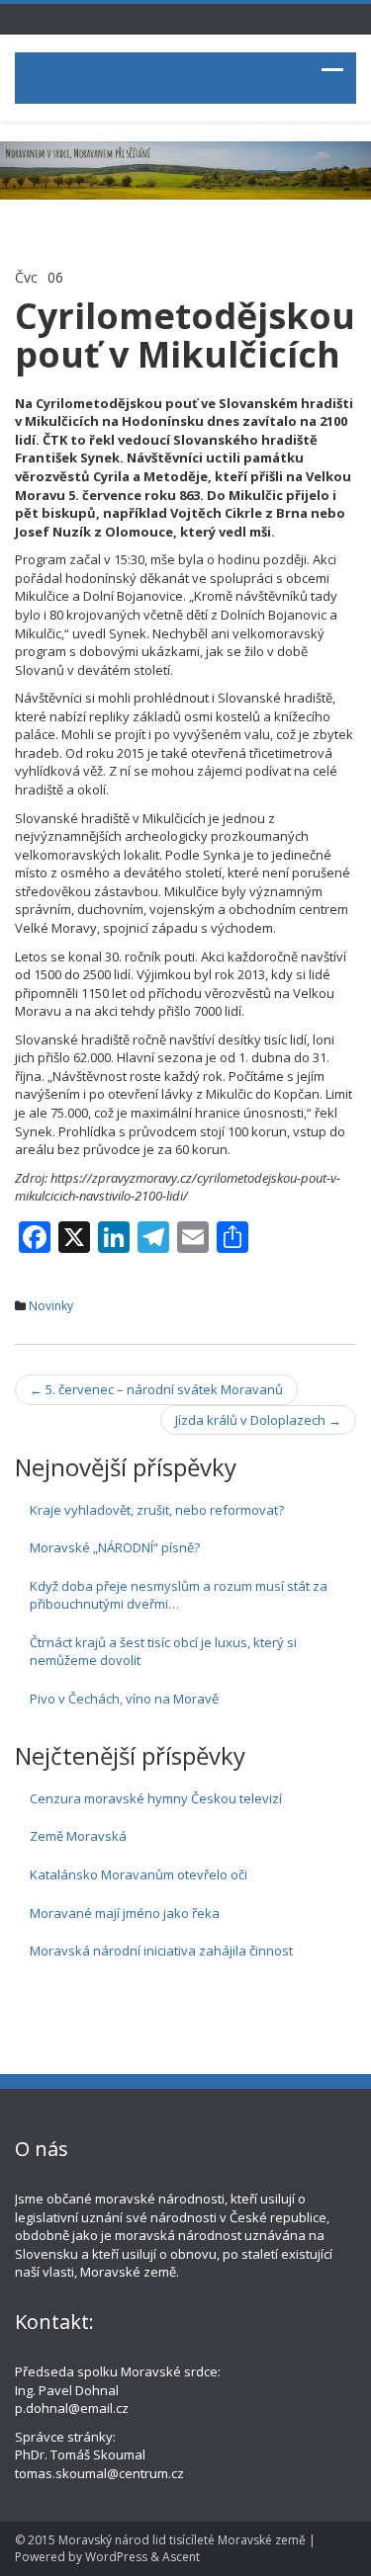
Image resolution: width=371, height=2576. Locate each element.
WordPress (116, 2557)
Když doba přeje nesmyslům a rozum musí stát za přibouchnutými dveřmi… (179, 1595)
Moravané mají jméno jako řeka (125, 1913)
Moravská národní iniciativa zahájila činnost (161, 1951)
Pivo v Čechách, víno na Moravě (124, 1699)
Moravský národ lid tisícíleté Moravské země (182, 2540)
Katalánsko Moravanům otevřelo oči (139, 1874)
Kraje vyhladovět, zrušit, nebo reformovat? (157, 1510)
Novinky (51, 1306)
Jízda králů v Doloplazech (258, 1420)
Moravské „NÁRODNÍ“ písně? (115, 1547)
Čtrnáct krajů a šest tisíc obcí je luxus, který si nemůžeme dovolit (163, 1652)
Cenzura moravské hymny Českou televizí (156, 1798)
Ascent (181, 2557)
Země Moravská (78, 1836)
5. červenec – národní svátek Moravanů (156, 1389)
